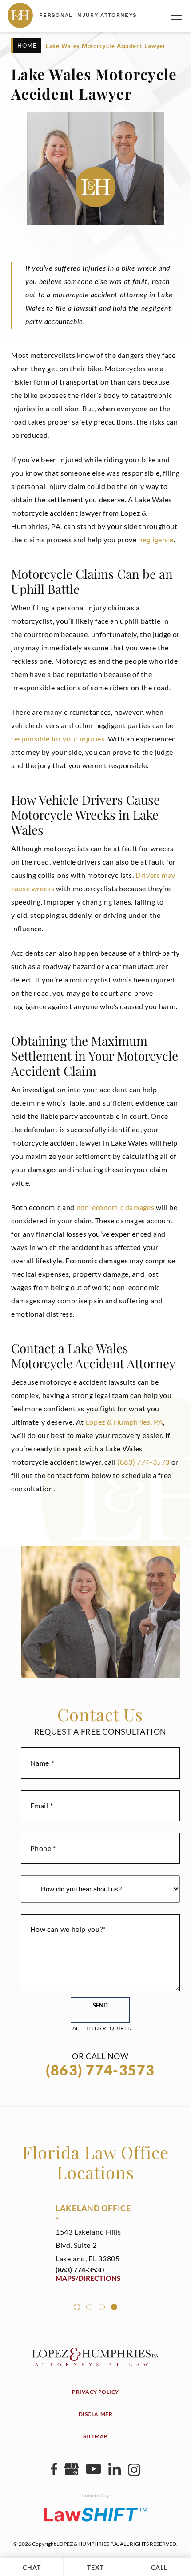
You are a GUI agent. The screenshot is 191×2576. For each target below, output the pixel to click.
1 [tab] (77, 2307)
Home (27, 45)
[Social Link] (54, 2472)
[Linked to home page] (95, 2363)
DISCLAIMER (96, 2414)
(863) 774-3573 (143, 1462)
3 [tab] (102, 2307)
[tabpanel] (95, 2242)
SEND (100, 2005)
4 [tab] (114, 2307)
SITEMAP (95, 2436)
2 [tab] (89, 2307)
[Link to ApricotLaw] (95, 2514)
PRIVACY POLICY (95, 2392)
